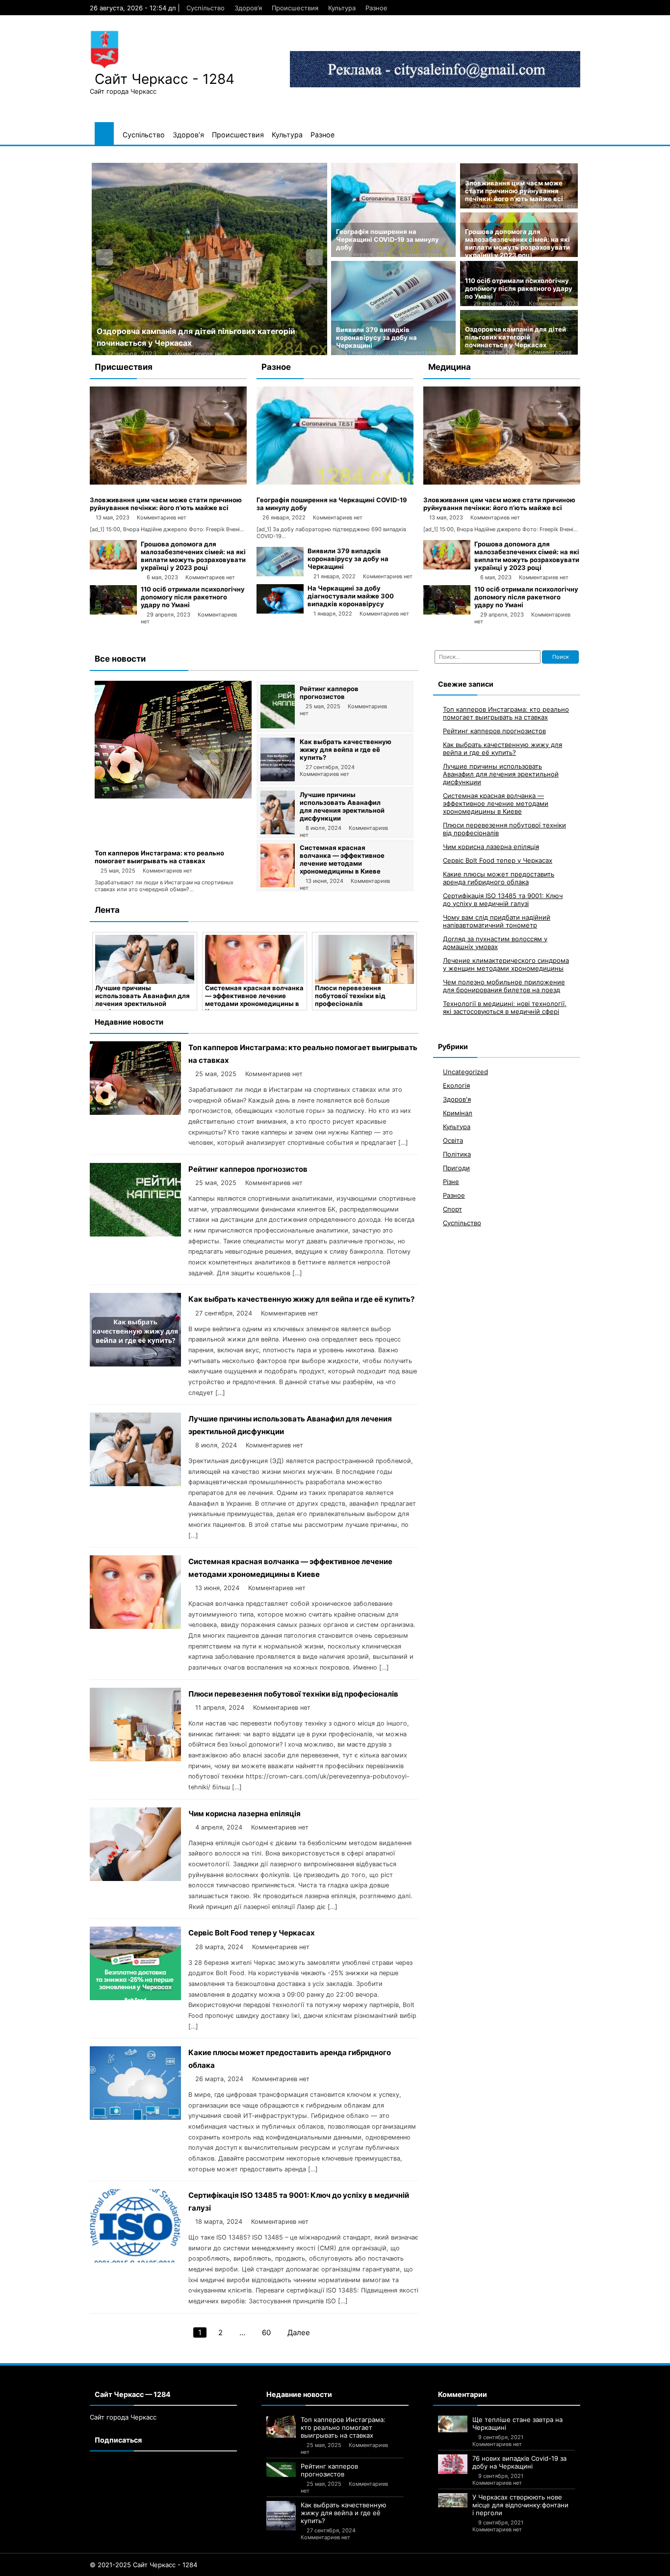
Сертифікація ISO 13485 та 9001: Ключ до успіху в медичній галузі (503, 900)
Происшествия (295, 8)
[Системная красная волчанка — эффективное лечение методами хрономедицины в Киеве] (278, 885)
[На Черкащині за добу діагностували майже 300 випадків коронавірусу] (280, 611)
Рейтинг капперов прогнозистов (329, 693)
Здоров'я (457, 1099)
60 (266, 2332)
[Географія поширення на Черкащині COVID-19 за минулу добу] (335, 482)
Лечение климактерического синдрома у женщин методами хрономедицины (506, 964)
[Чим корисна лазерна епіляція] (135, 1878)
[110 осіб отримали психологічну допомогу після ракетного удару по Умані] (113, 612)
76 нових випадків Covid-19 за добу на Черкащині (519, 2462)
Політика (457, 1154)
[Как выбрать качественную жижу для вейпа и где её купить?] (278, 779)
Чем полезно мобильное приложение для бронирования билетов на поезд (504, 986)
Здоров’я (248, 8)
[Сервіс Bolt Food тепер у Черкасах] (135, 1997)
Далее (299, 2332)
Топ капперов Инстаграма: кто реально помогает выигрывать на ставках (159, 857)
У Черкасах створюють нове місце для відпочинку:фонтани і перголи (520, 2505)
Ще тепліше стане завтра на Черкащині (517, 2423)
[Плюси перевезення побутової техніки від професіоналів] (364, 959)
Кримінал (458, 1113)
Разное (376, 8)
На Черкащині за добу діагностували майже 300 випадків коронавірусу (351, 596)
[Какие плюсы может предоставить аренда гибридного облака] (135, 2117)
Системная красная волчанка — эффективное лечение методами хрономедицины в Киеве (342, 859)
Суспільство (206, 8)
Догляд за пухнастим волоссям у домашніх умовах (495, 943)
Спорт (452, 1209)
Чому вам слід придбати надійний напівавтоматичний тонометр (497, 921)
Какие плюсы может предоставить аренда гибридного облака (499, 878)
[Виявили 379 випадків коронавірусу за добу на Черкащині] (280, 574)
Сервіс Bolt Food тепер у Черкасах (252, 1933)
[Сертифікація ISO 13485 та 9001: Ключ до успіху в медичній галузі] (135, 2260)
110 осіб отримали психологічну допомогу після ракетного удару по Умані (519, 288)
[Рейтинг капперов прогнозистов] (278, 726)
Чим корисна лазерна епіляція (245, 1814)
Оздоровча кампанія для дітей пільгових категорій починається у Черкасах (515, 337)
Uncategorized (465, 1072)
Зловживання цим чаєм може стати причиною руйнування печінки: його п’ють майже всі (514, 191)
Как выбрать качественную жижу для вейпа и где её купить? (346, 749)
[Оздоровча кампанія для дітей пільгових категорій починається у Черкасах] (209, 259)
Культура (342, 8)
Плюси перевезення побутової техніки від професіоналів (350, 996)
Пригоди (456, 1168)
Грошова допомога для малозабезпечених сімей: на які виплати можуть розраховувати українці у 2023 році (517, 243)
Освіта (453, 1140)
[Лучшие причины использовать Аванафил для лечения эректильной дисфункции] (278, 832)
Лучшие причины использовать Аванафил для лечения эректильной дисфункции (342, 806)
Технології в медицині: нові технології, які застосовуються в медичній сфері (505, 1007)
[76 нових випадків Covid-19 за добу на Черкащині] (453, 2464)
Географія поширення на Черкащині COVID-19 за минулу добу (387, 239)
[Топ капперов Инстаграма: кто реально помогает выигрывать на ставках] (173, 796)
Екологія (456, 1085)
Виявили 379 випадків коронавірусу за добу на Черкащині (376, 337)
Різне (451, 1182)
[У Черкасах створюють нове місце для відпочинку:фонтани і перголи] (453, 2500)
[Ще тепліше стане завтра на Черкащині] (453, 2424)
